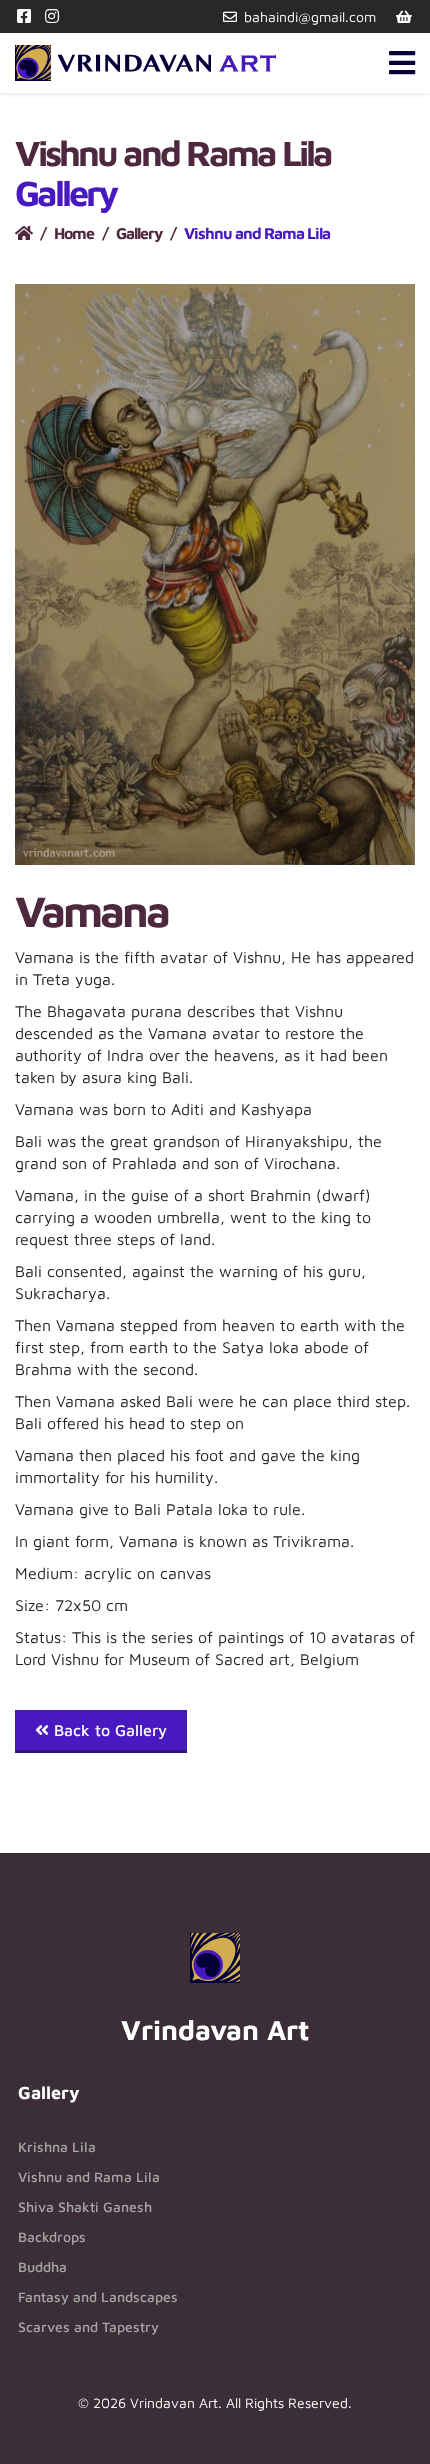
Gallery (139, 233)
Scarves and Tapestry (88, 2326)
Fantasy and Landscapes (98, 2296)
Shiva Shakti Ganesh (85, 2206)
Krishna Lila (57, 2146)
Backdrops (52, 2236)
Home (74, 233)
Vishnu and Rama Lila (89, 2176)
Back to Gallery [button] (108, 1730)
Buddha (42, 2266)
